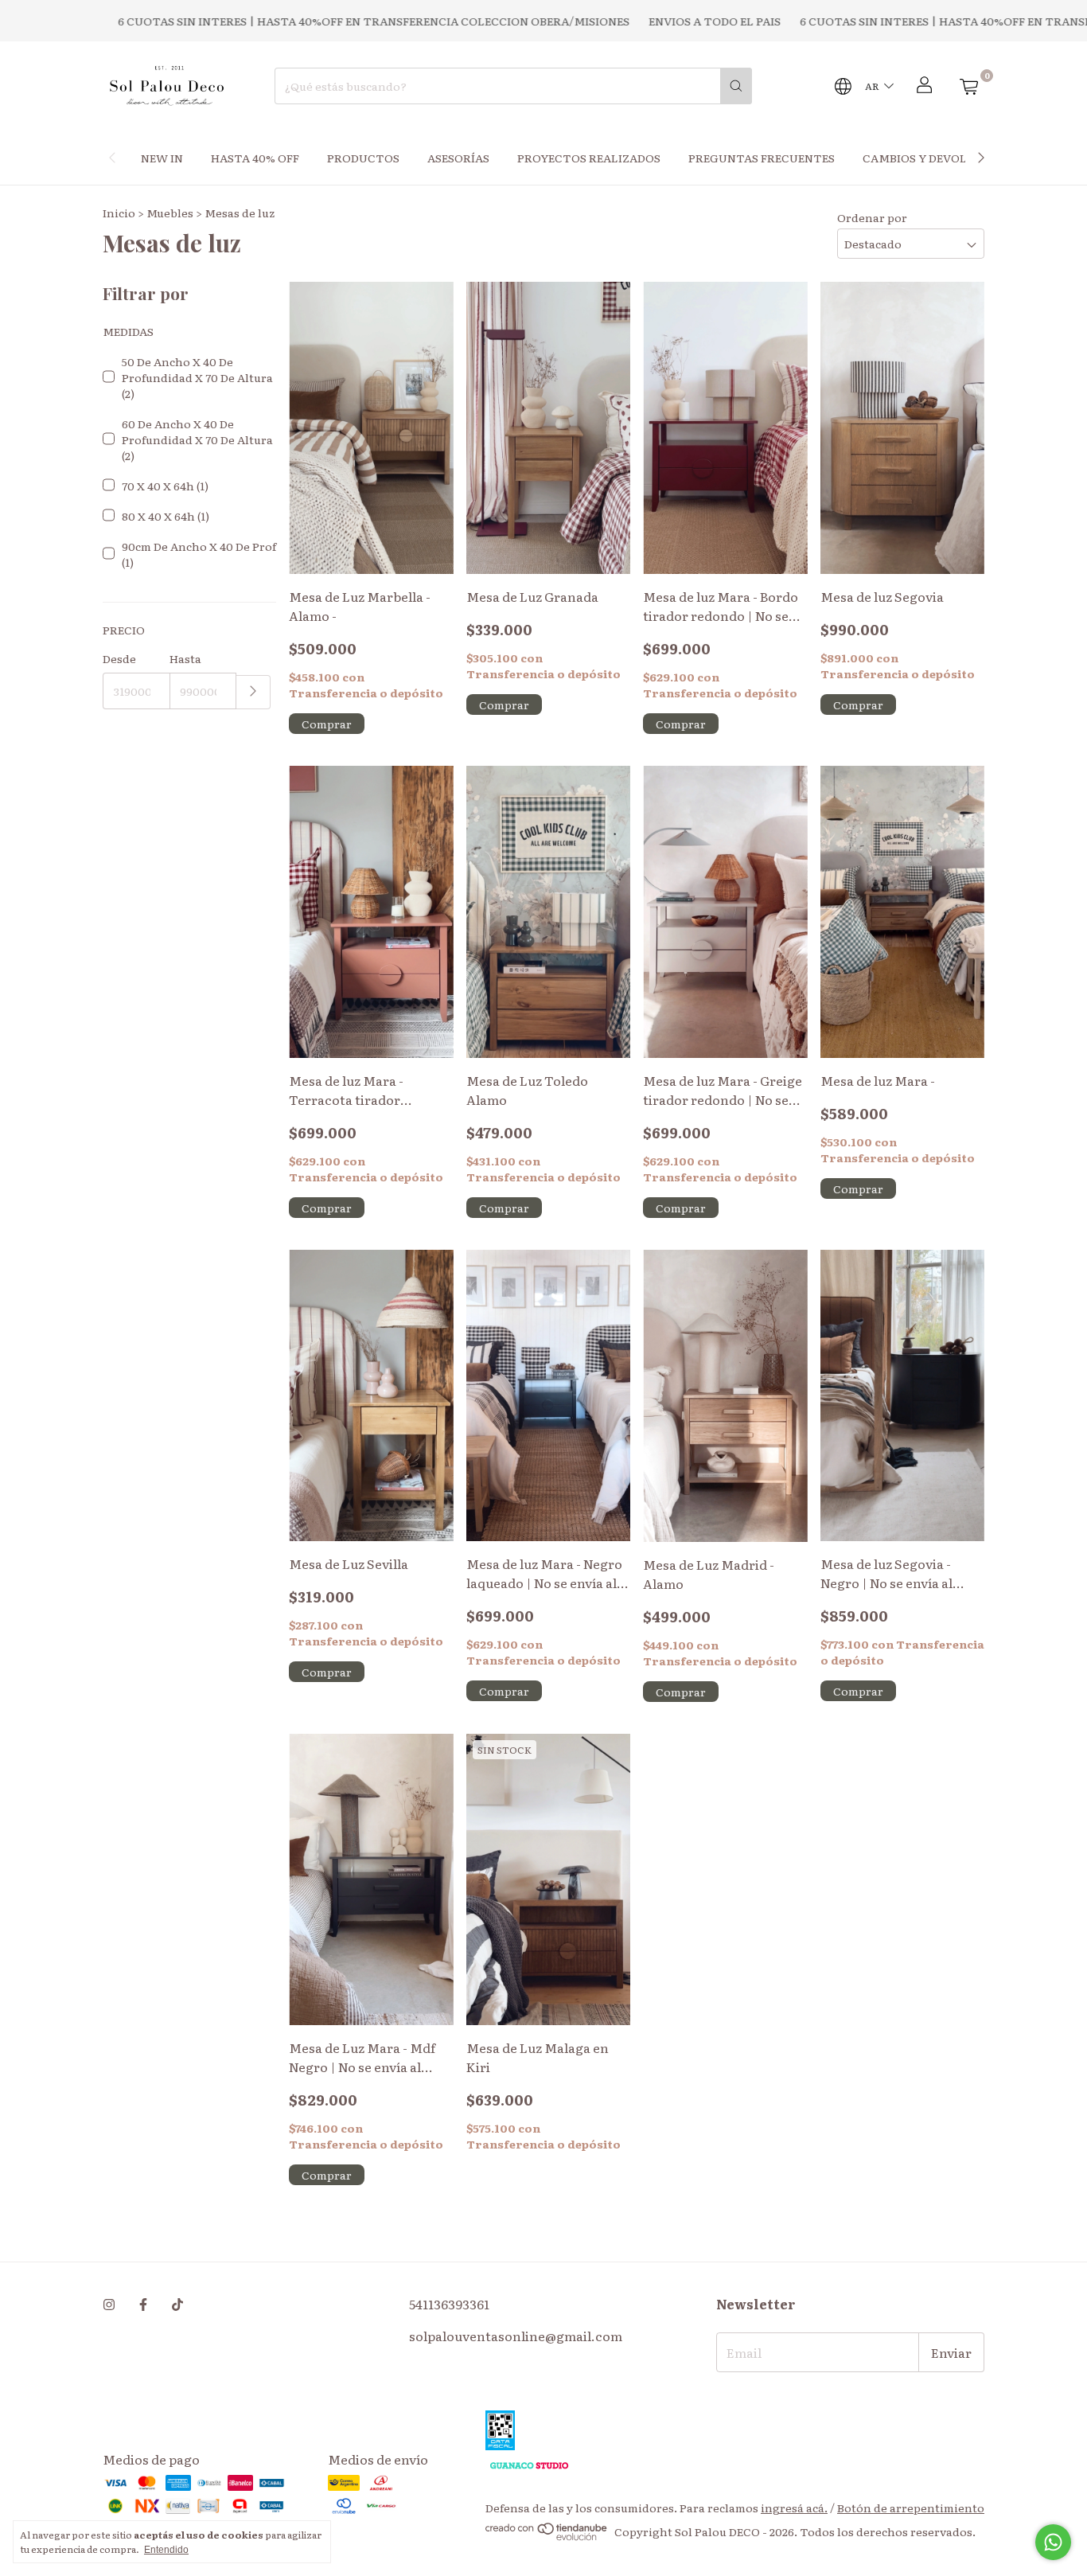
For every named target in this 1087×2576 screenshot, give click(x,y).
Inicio (119, 213)
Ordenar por (872, 217)
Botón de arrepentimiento (911, 2508)
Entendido (166, 2550)
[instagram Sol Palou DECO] (109, 2304)
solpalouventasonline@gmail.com (516, 2336)
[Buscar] (736, 86)
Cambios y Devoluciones (940, 158)
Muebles (170, 213)
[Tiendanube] (547, 2536)
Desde (119, 658)
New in (162, 158)
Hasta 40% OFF (255, 158)
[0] (968, 86)
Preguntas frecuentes (762, 158)
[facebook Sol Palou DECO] (143, 2304)
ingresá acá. (794, 2508)
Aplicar (253, 692)
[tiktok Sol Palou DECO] (177, 2304)
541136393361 (449, 2304)
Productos (363, 158)
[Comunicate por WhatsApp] (1053, 2542)
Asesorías (458, 158)
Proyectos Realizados (589, 158)
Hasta (185, 658)
